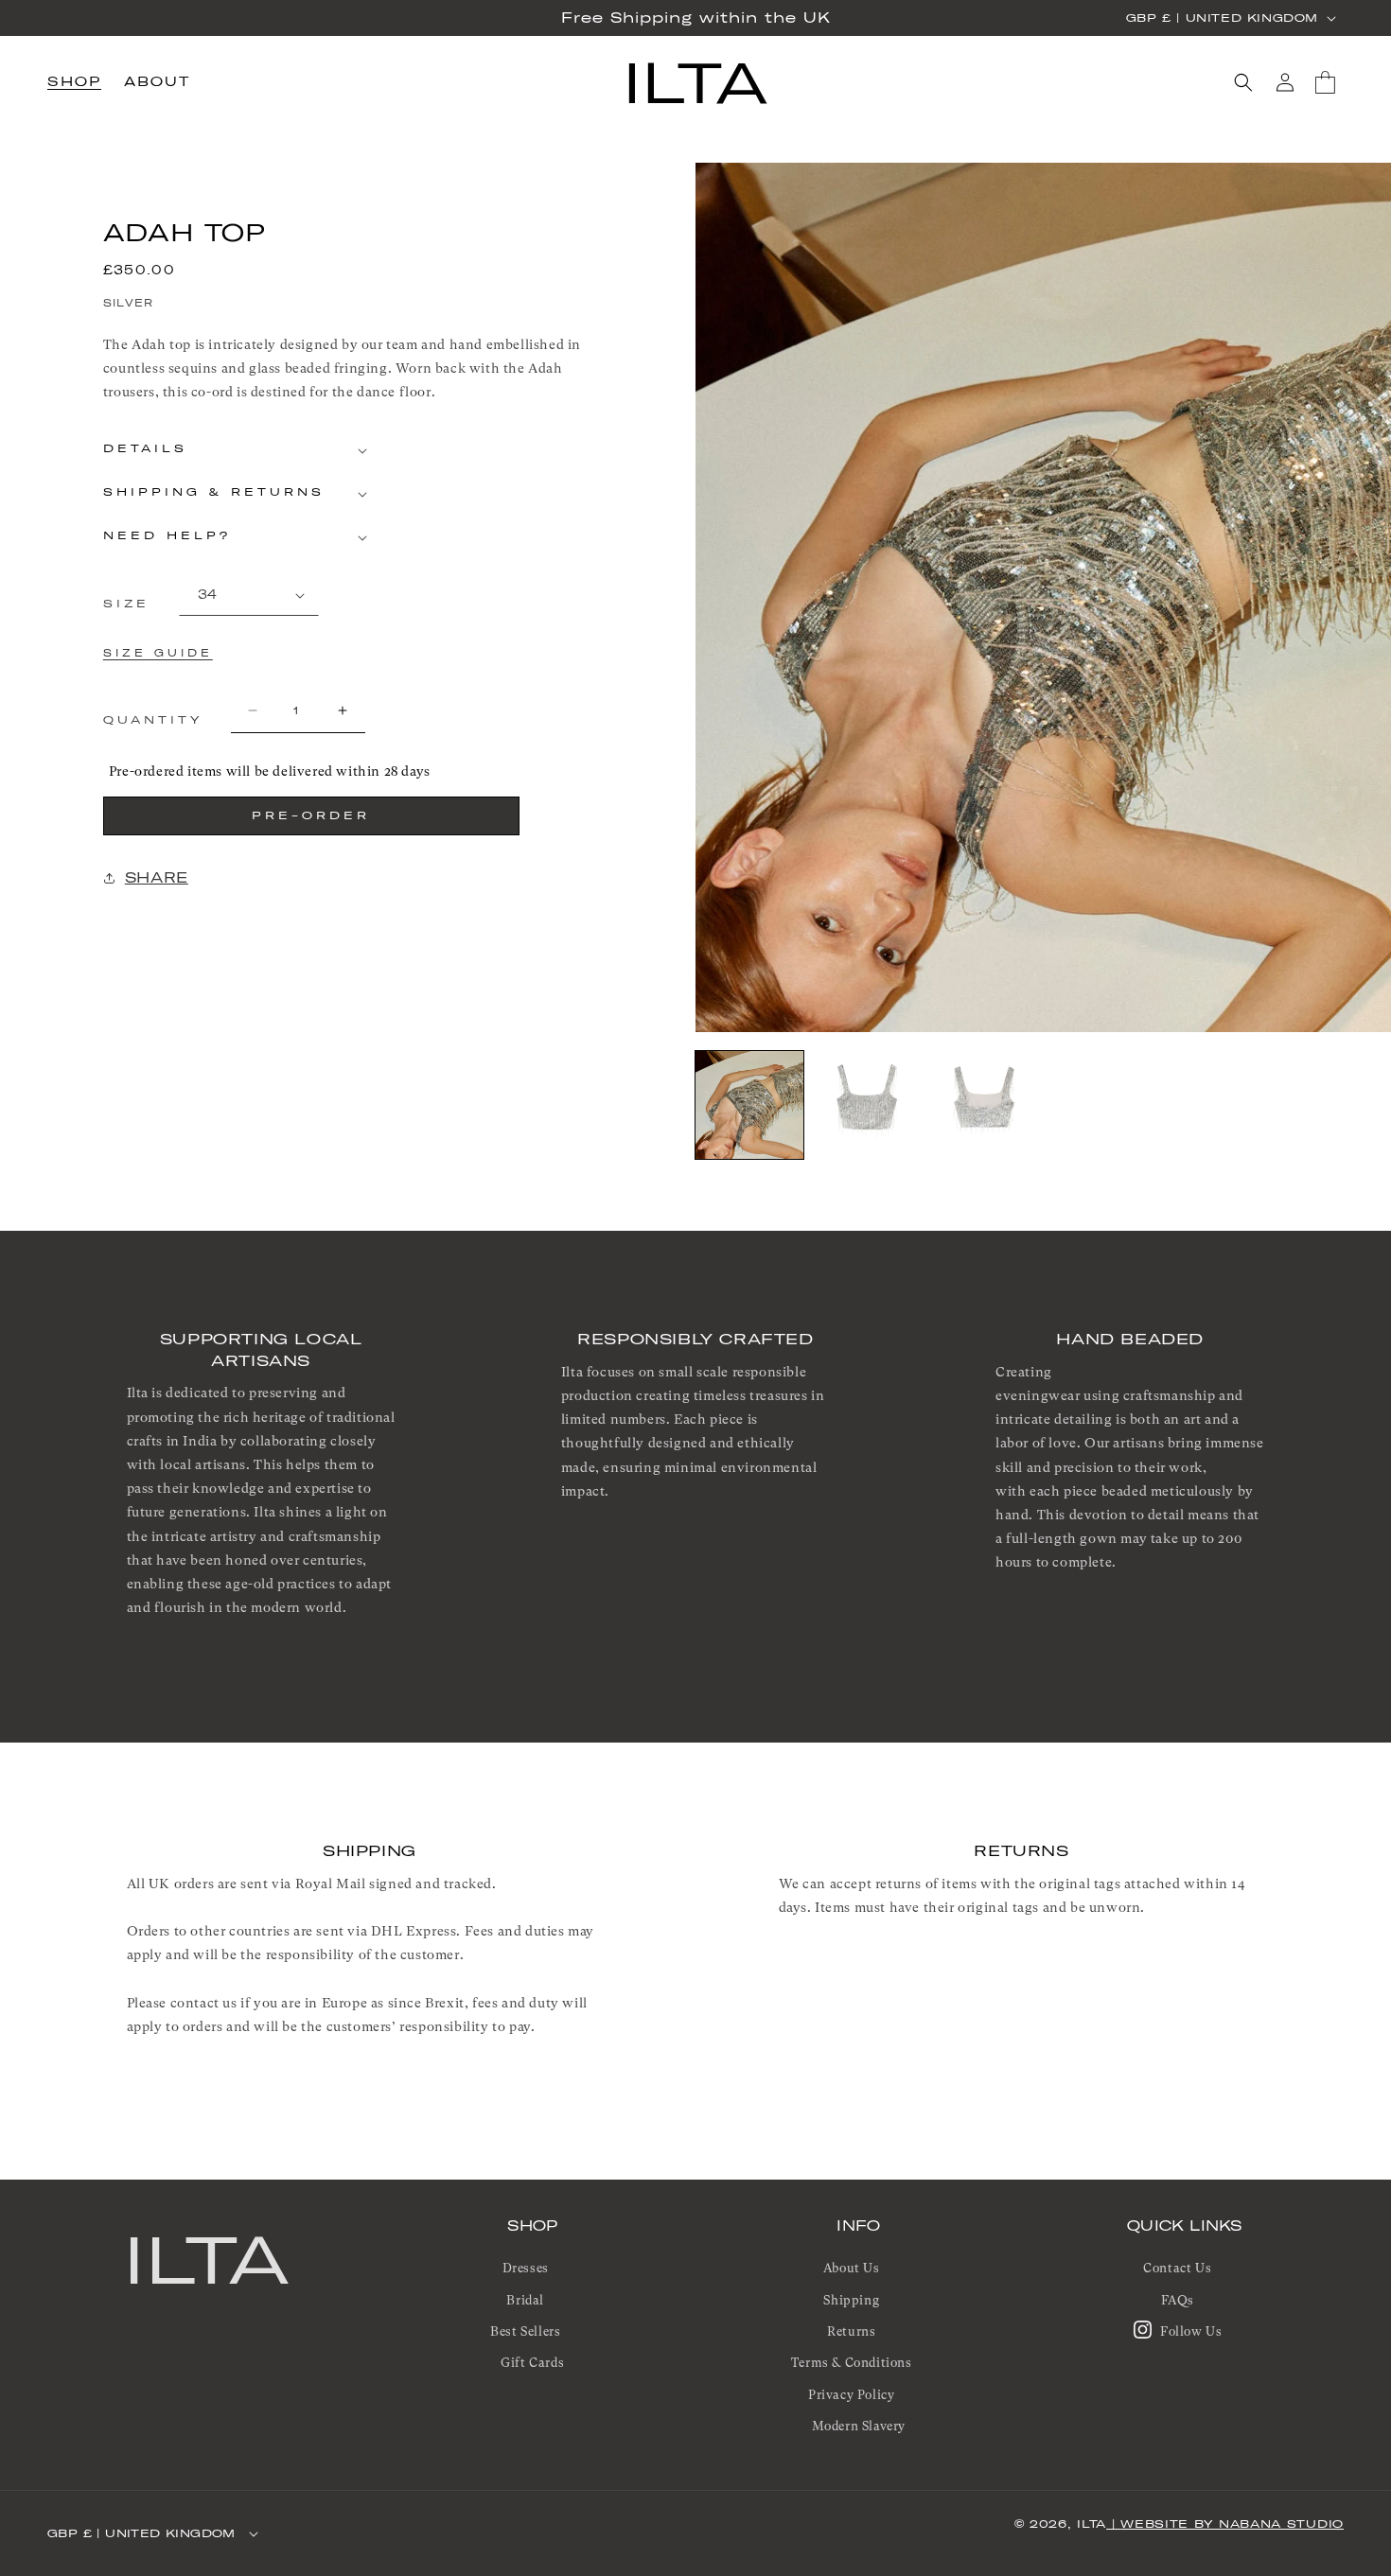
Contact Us (1177, 2269)
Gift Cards (532, 2364)
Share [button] (157, 878)
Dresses (526, 2269)
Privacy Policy (851, 2395)
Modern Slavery (859, 2427)
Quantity (153, 720)
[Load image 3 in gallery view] (984, 1105)
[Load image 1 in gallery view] (749, 1105)
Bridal (525, 2300)
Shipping (851, 2300)
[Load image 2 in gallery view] (867, 1105)
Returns (851, 2331)
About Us (852, 2269)
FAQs (1178, 2300)
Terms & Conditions (852, 2364)
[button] (74, 83)
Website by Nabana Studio (1232, 2524)
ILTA (207, 2260)
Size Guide (158, 653)
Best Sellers (525, 2331)
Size (126, 604)
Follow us (1190, 2331)
